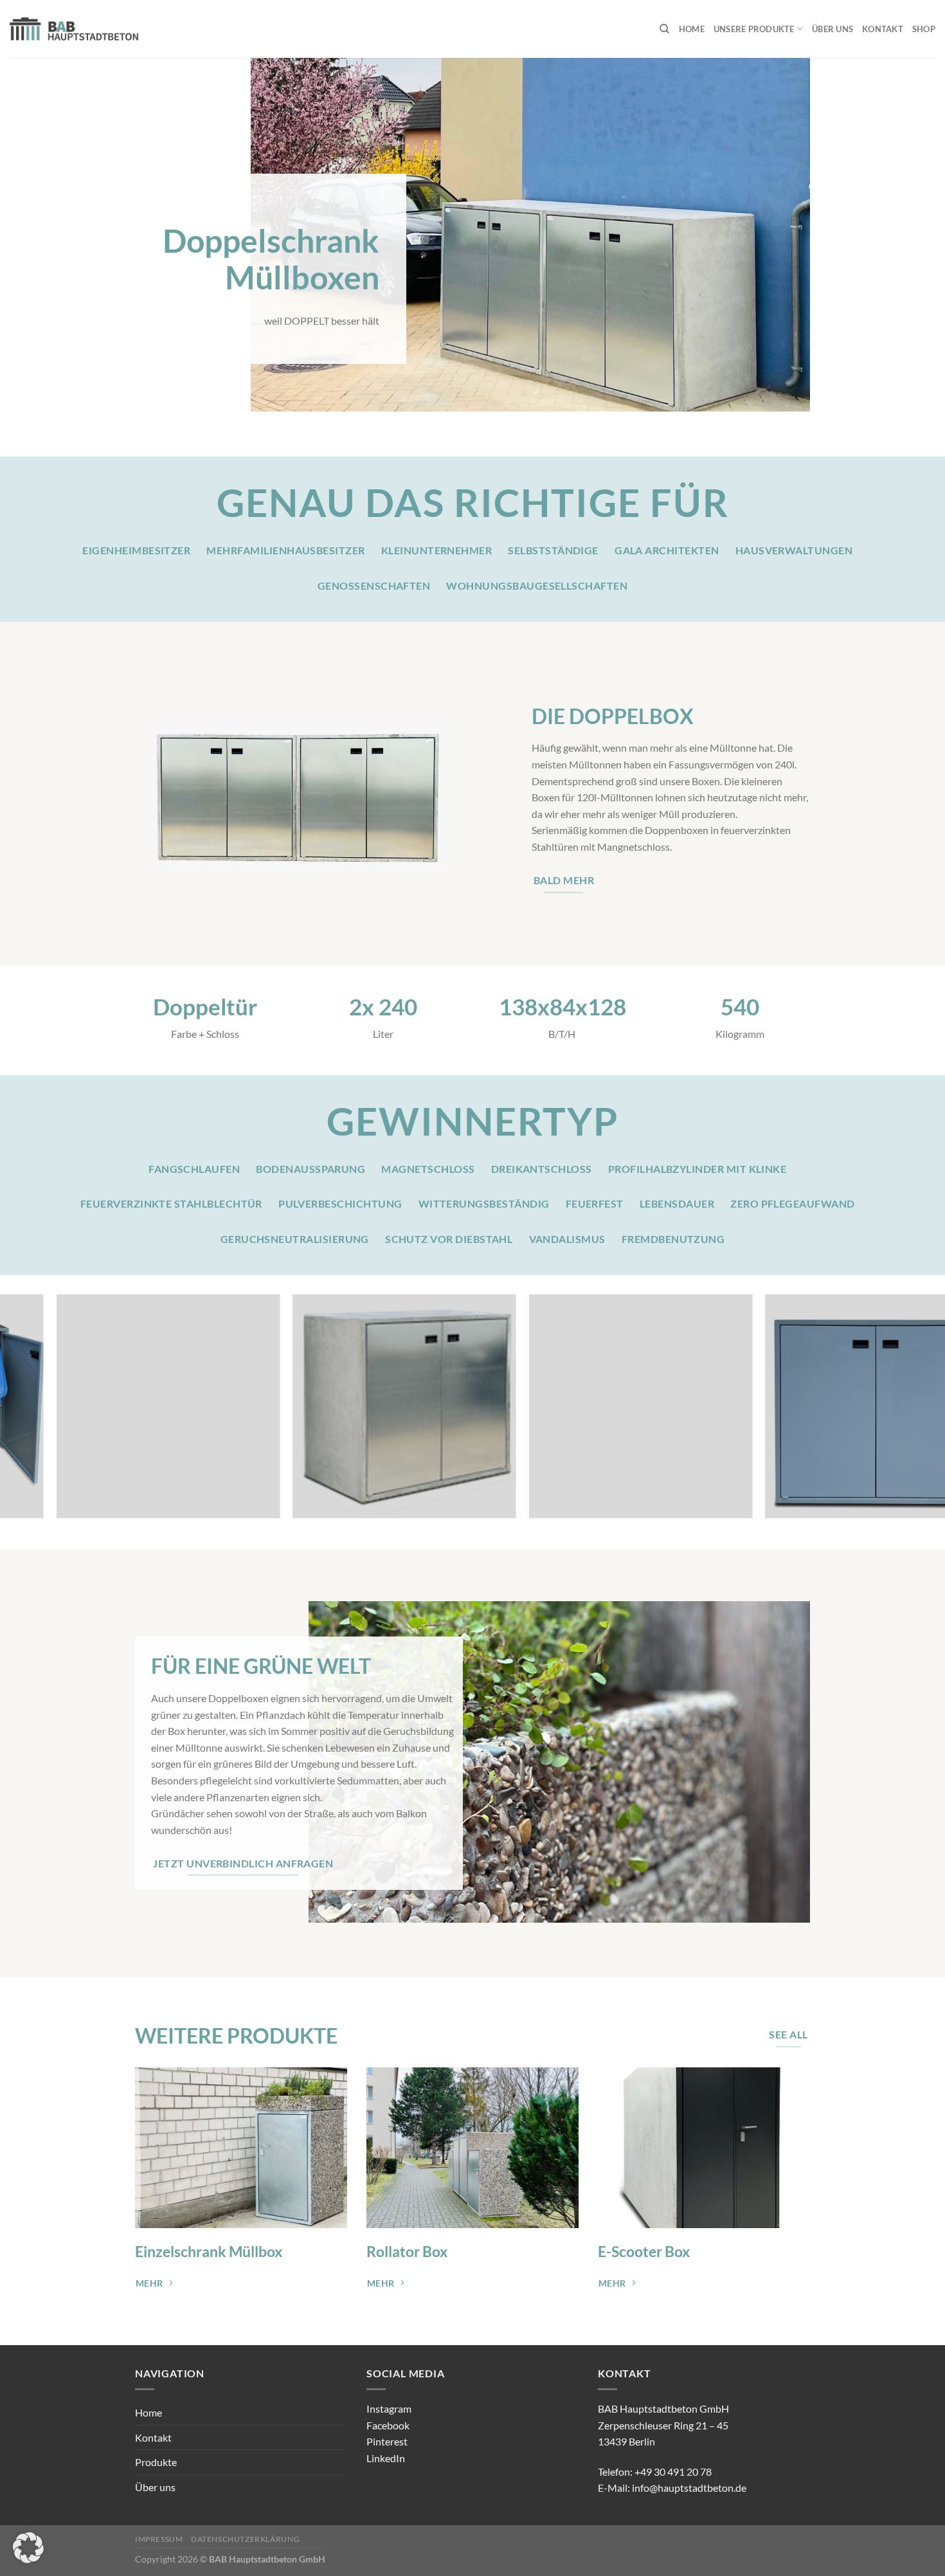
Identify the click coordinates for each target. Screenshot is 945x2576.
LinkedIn (386, 2458)
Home (692, 29)
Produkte (156, 2462)
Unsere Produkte (754, 29)
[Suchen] (664, 29)
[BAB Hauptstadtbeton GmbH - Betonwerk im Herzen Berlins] (74, 29)
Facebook (388, 2425)
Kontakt (883, 29)
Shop (924, 29)
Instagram (389, 2408)
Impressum (159, 2539)
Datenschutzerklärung (245, 2539)
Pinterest (387, 2441)
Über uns (833, 29)
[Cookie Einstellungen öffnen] (28, 2559)
